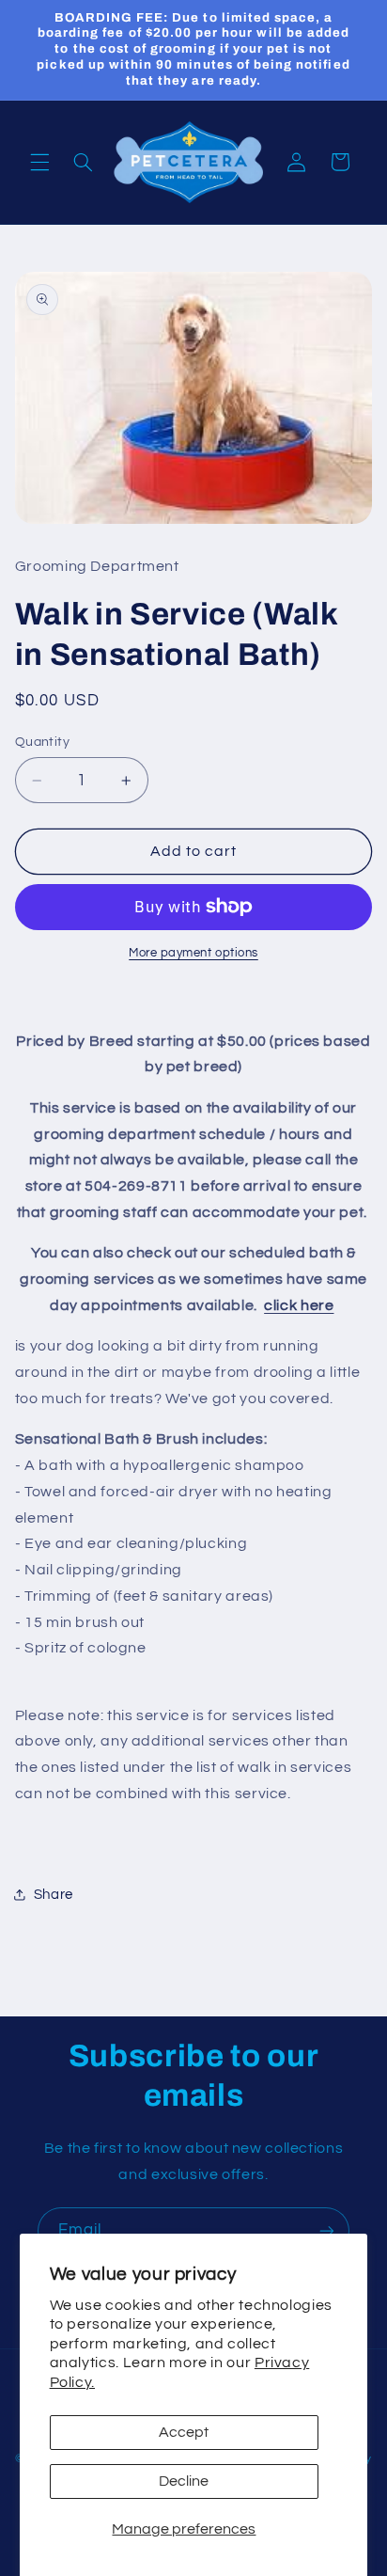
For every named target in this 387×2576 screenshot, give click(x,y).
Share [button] (54, 1895)
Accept (184, 2432)
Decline (184, 2481)
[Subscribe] (327, 2230)
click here (299, 1305)
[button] (39, 162)
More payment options (193, 953)
